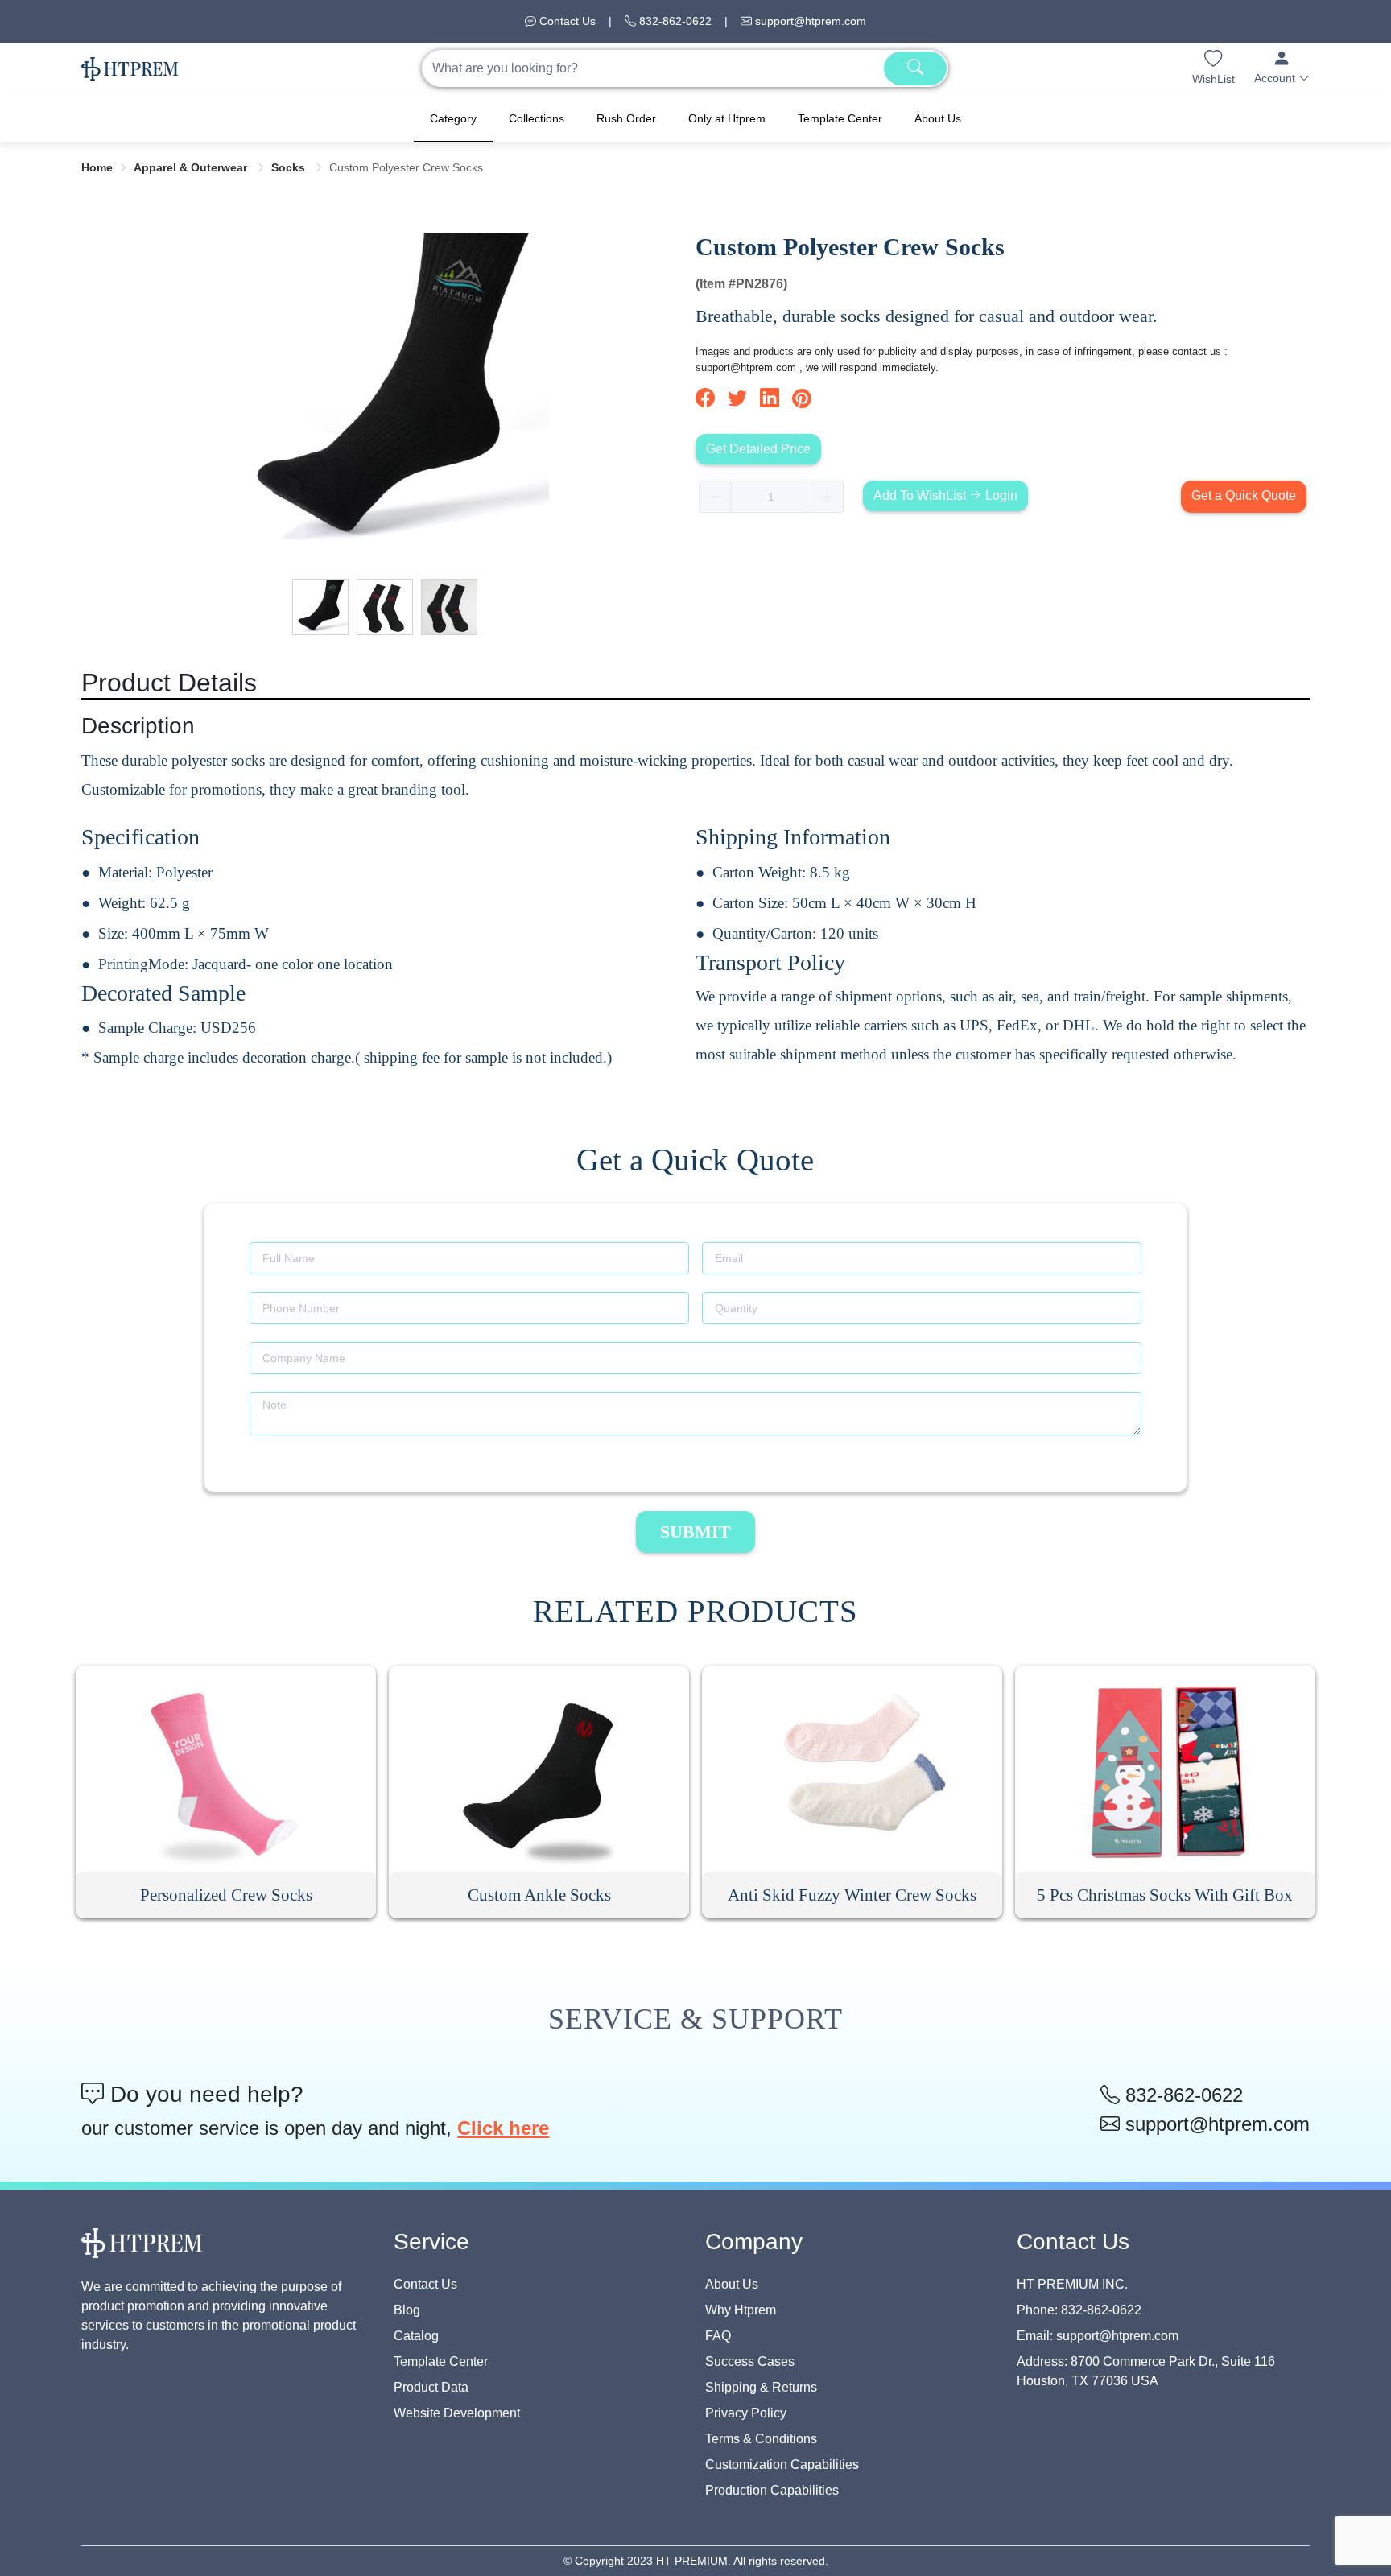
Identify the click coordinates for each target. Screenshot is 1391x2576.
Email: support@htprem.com (1098, 2336)
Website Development (457, 2413)
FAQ (718, 2336)
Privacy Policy (746, 2413)
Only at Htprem (727, 118)
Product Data (431, 2387)
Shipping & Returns (761, 2387)
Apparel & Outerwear (192, 167)
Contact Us (566, 21)
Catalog (416, 2336)
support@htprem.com (809, 21)
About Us (938, 118)
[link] (97, 167)
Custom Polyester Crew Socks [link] (406, 167)
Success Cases (750, 2361)
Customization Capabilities (782, 2465)
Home (97, 167)
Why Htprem (741, 2310)
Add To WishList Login (945, 495)
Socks (290, 167)
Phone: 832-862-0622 (1079, 2310)
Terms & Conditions (761, 2439)
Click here (503, 2128)
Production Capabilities (772, 2490)
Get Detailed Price (758, 449)
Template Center (840, 118)
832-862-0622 (674, 21)
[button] (1282, 68)
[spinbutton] (771, 497)
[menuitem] (453, 118)
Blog (407, 2310)
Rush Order (626, 118)
